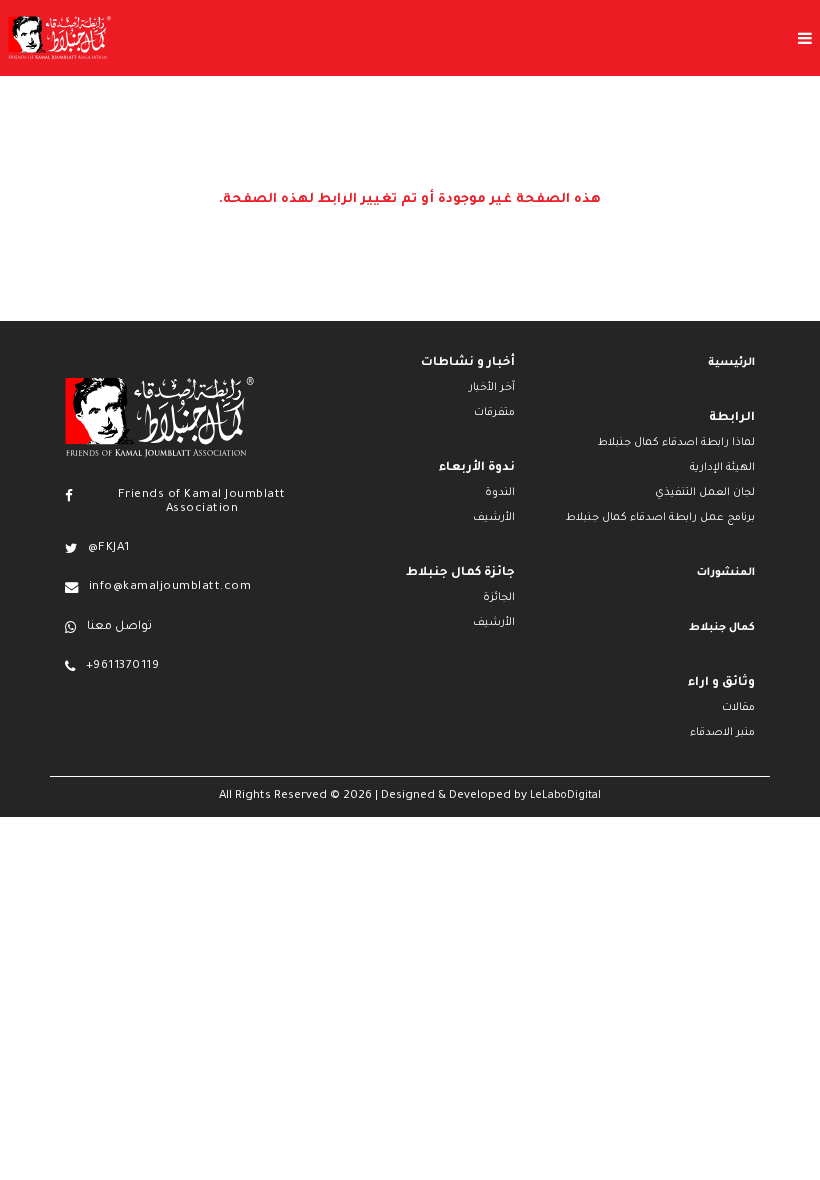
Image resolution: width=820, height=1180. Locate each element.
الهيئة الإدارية (722, 468)
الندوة (500, 493)
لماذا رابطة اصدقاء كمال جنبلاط (676, 443)
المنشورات (726, 573)
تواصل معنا (119, 627)
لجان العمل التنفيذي (705, 493)
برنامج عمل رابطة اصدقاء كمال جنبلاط (660, 518)
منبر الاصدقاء (722, 733)
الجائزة (499, 598)
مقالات (738, 708)
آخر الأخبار (492, 388)
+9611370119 (122, 666)
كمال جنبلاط (722, 628)
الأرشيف (494, 518)
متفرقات (494, 413)
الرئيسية (731, 363)
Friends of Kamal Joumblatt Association (202, 502)
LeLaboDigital (565, 796)
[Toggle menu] (465, 38)
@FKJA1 (109, 548)
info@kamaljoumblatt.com (170, 587)
